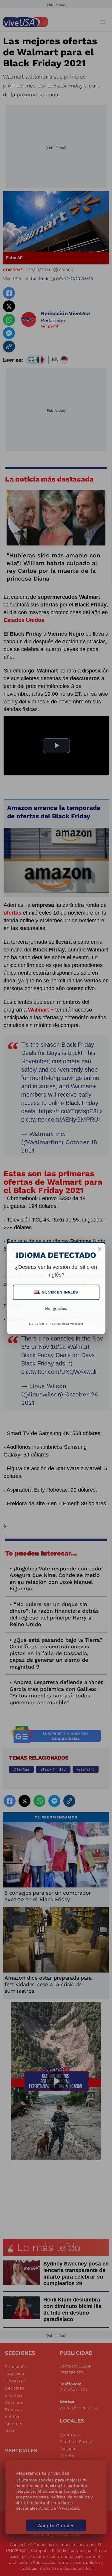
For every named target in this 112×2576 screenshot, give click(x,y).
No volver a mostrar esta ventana (56, 1324)
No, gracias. (56, 1309)
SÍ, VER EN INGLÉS (57, 1292)
